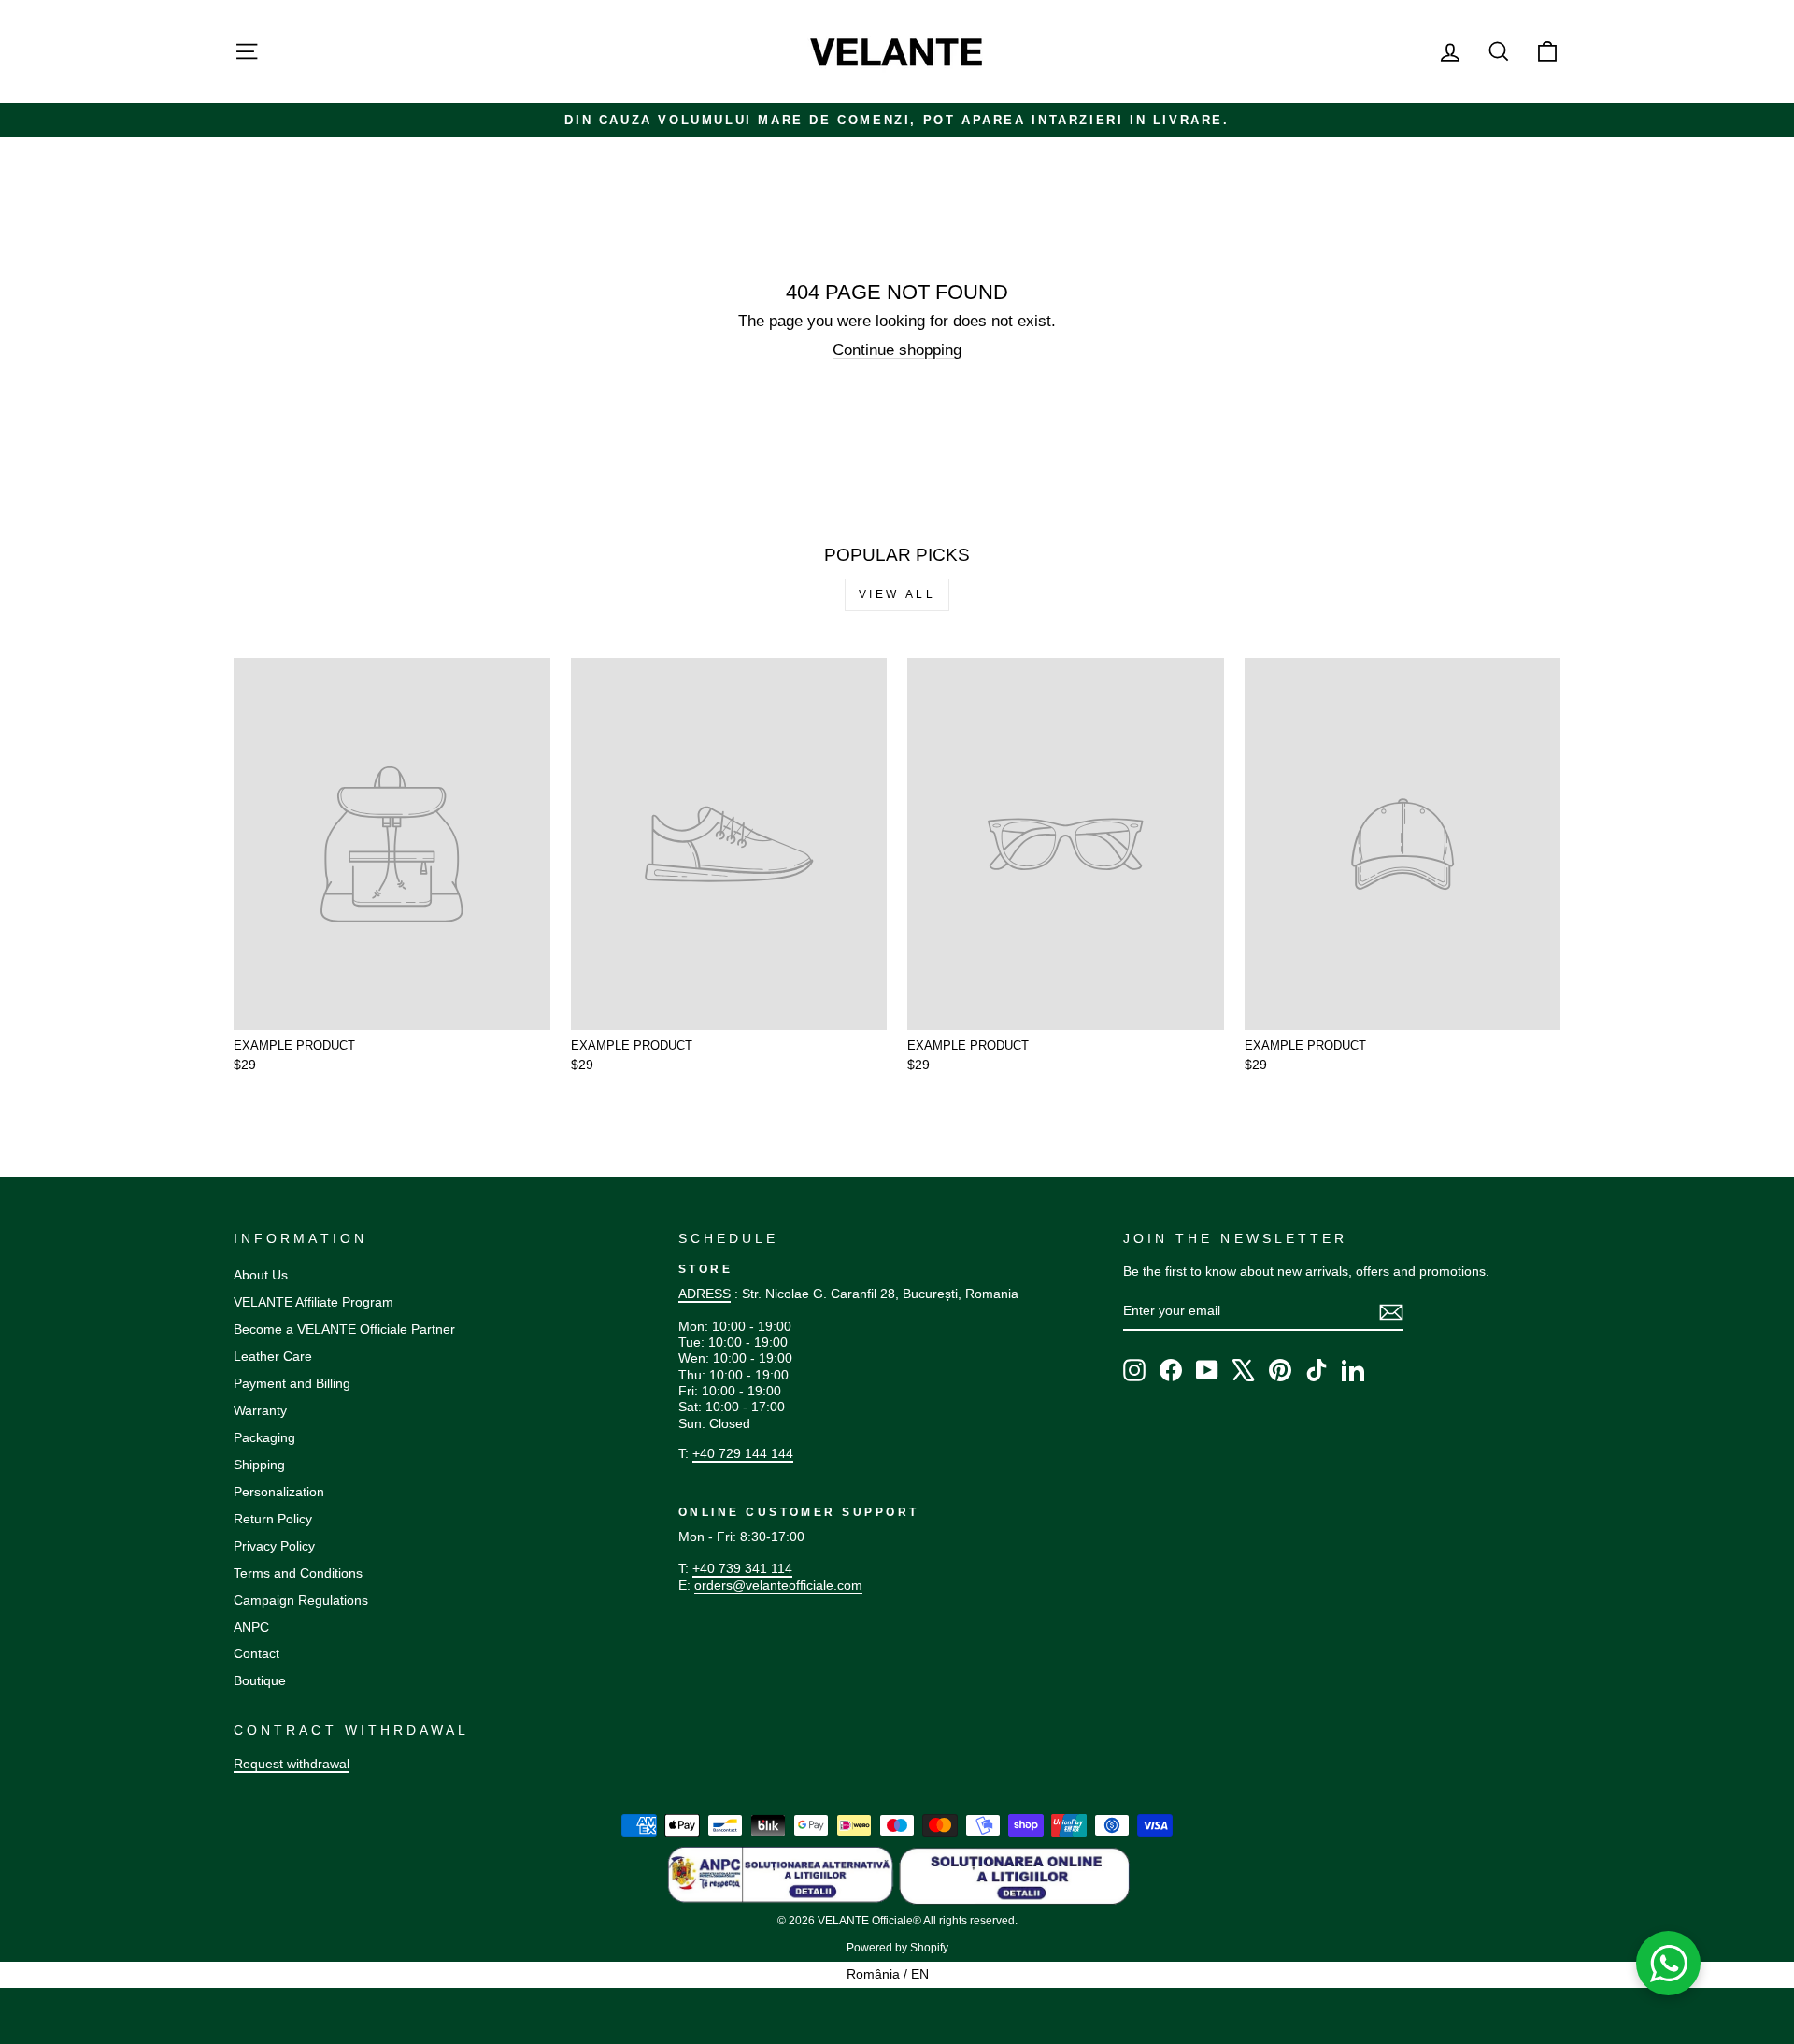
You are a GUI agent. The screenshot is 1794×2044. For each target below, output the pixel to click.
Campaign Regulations (301, 1600)
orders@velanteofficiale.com (778, 1585)
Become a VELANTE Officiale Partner (344, 1329)
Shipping (259, 1465)
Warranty (260, 1410)
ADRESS (705, 1294)
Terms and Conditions (298, 1573)
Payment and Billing (292, 1383)
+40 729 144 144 (743, 1453)
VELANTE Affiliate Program (313, 1302)
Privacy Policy (274, 1546)
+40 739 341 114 (742, 1568)
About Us (261, 1275)
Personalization (279, 1492)
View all (897, 594)
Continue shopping (897, 350)
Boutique (260, 1680)
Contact (256, 1653)
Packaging (264, 1437)
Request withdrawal (292, 1764)
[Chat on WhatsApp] (1669, 1964)
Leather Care (273, 1356)
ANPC (251, 1627)
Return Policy (273, 1519)
